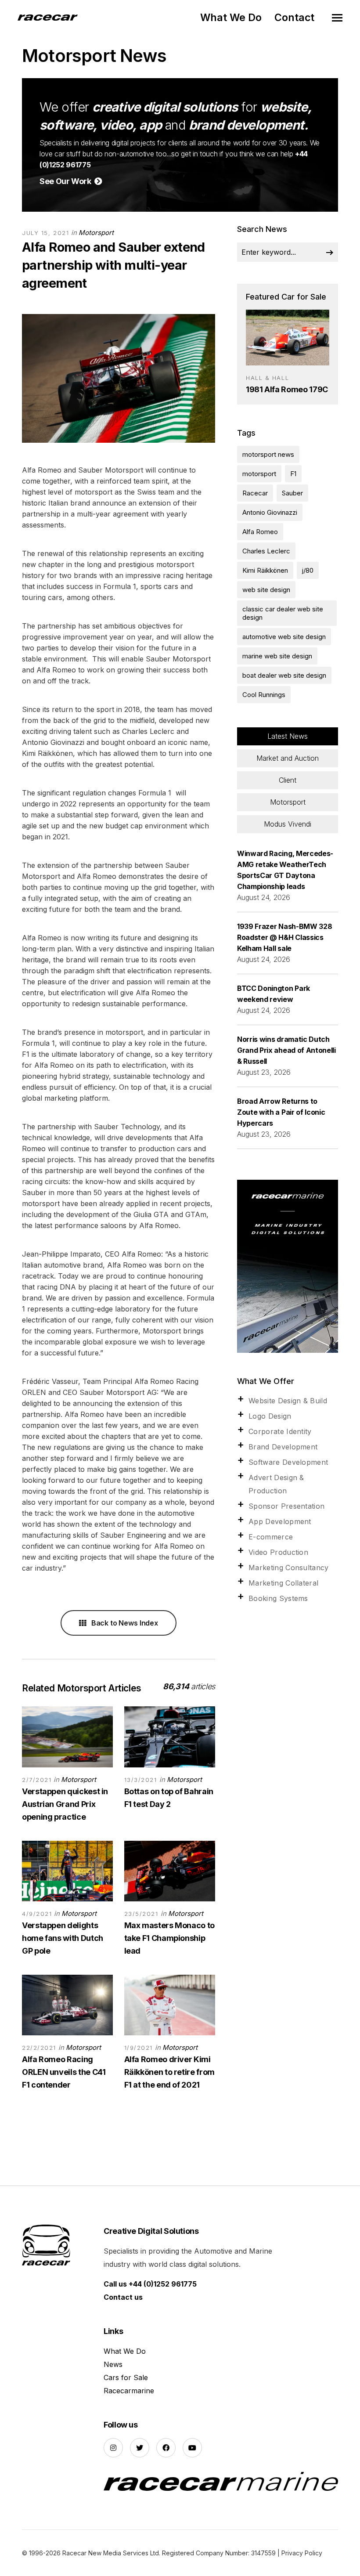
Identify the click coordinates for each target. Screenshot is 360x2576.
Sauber (292, 493)
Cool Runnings (264, 695)
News (113, 2364)
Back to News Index (124, 1623)
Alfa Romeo (260, 532)
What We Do (231, 18)
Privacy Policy (302, 2553)
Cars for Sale (126, 2377)
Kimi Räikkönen (265, 570)
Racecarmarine (129, 2391)
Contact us (123, 2297)
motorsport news (268, 454)
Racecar (255, 493)
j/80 (308, 570)
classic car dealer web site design (283, 613)
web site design (266, 590)
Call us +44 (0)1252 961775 (150, 2284)
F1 (293, 474)
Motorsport (96, 233)
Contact (294, 18)
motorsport (259, 474)
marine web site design (277, 656)
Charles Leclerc (266, 551)
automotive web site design (284, 637)
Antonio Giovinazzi (270, 512)
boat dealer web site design (284, 675)
